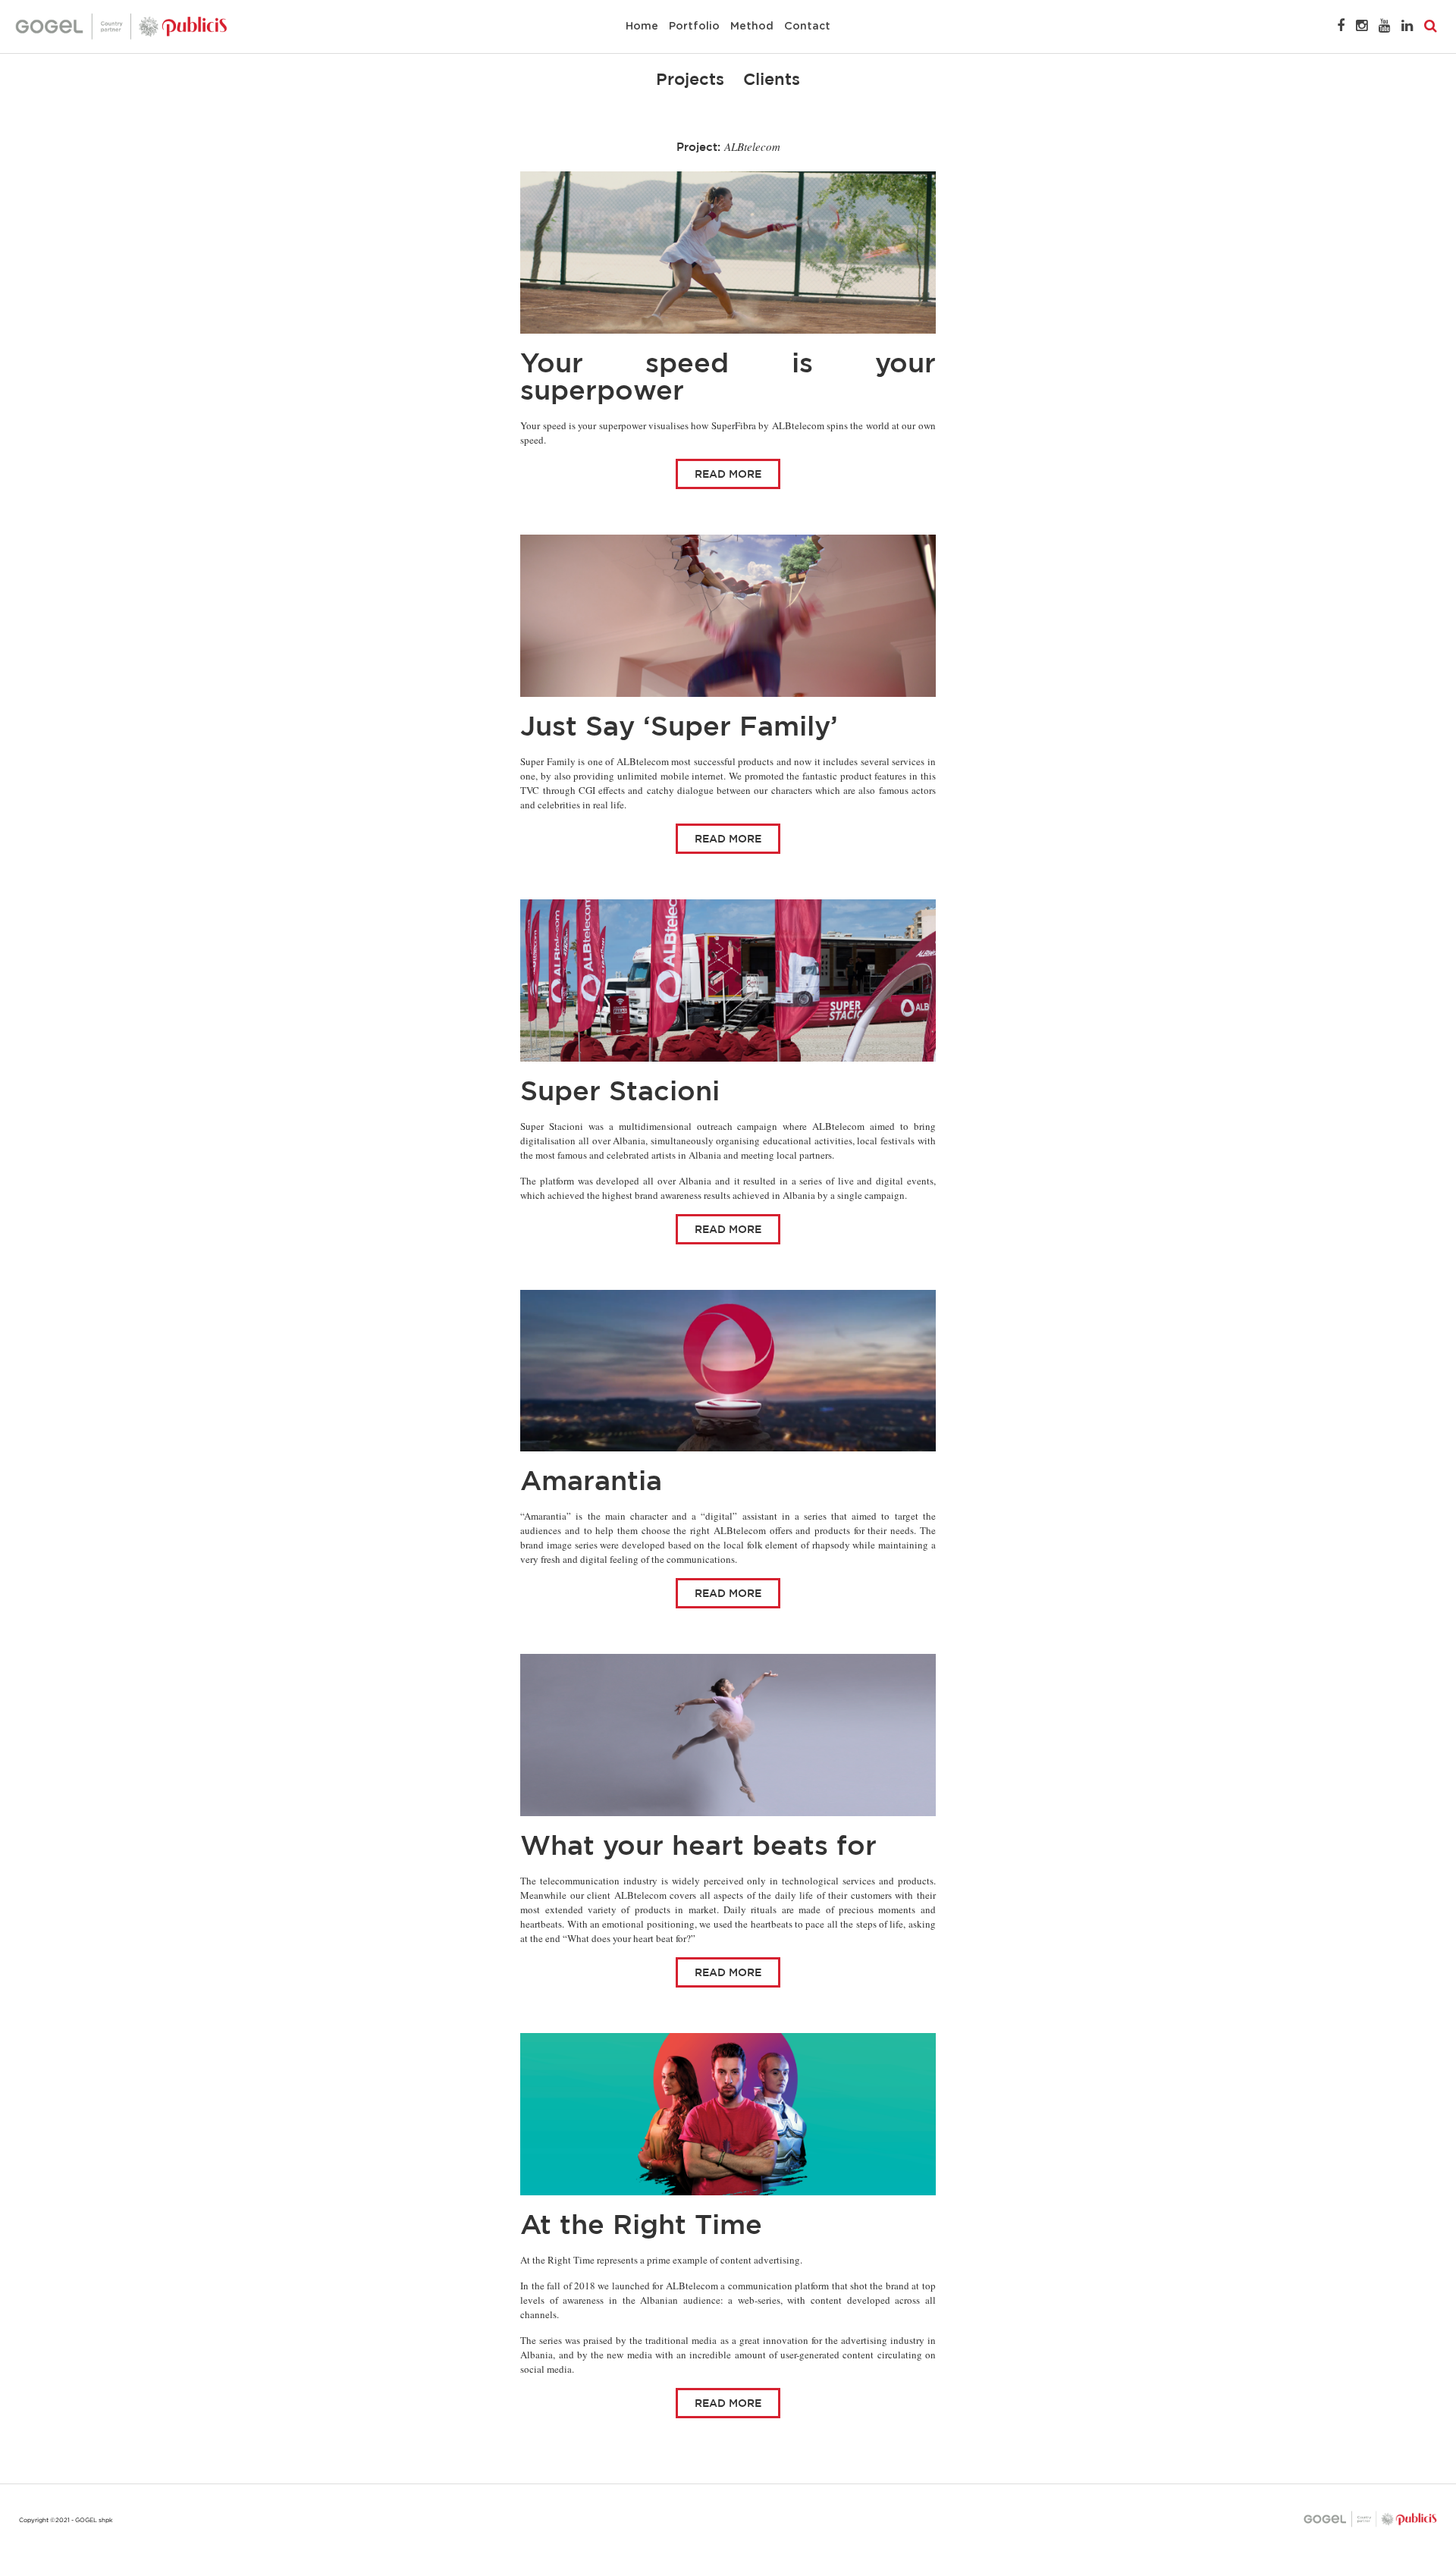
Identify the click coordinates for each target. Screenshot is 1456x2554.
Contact (807, 27)
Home (642, 27)
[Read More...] (728, 253)
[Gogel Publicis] (121, 26)
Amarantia (591, 1480)
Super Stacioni (620, 1090)
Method (752, 27)
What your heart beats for (698, 1845)
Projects (690, 78)
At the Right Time (641, 2224)
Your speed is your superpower (728, 376)
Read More (728, 474)
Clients (772, 78)
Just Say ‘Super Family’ (679, 725)
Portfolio (694, 27)
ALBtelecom (752, 146)
